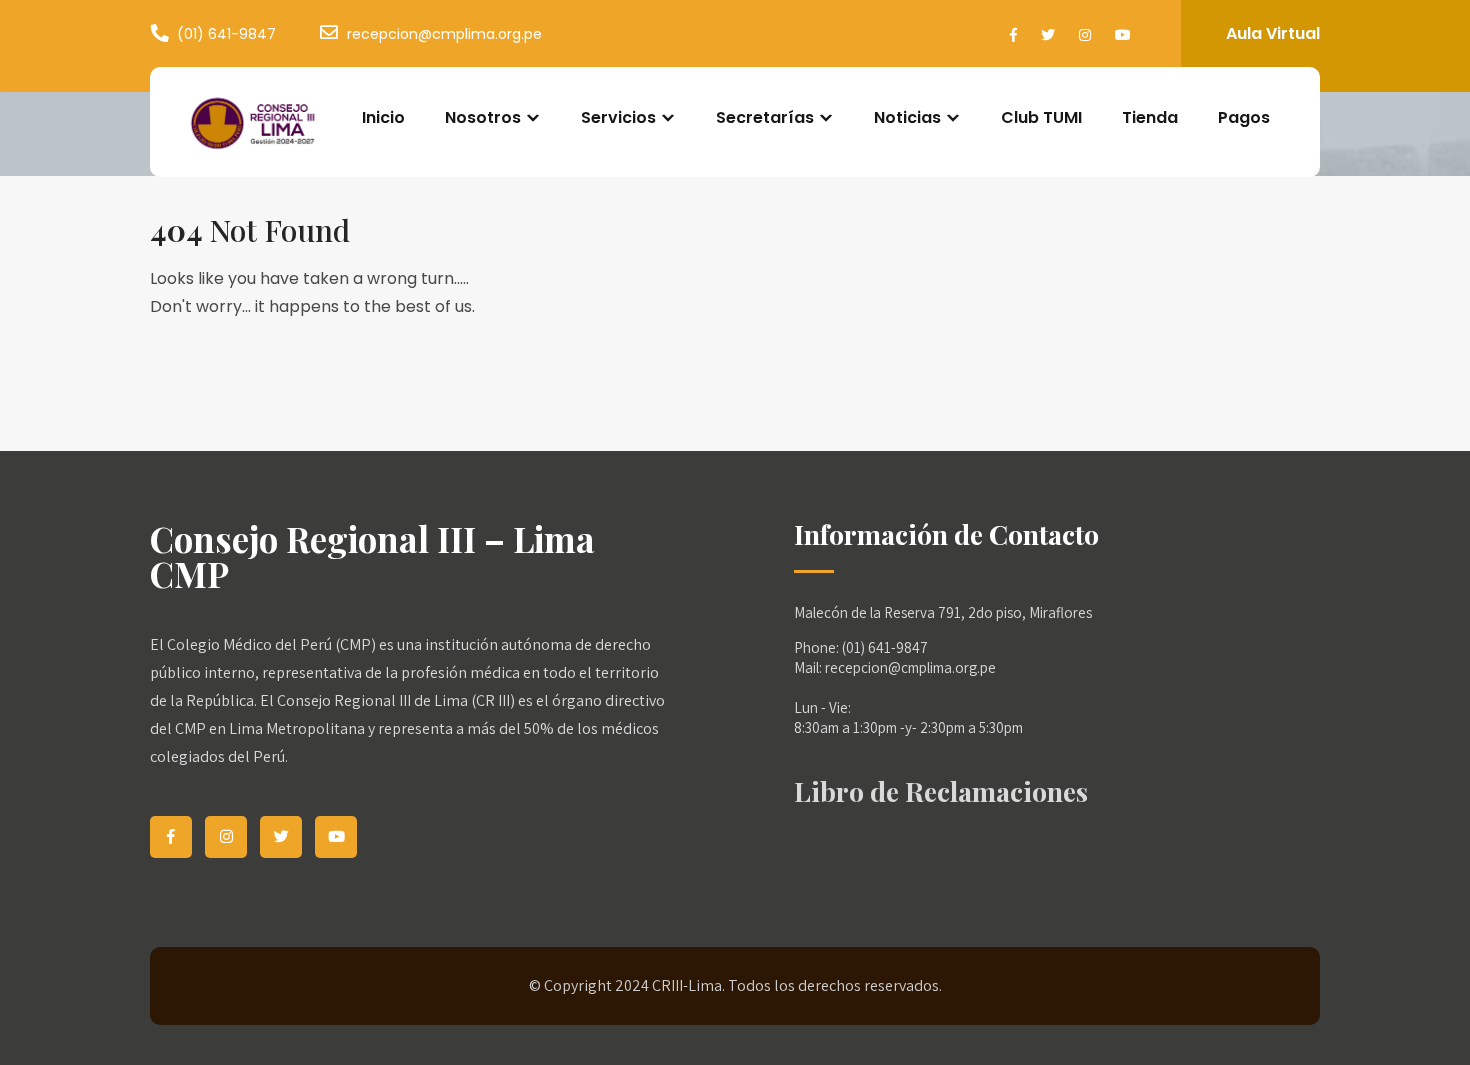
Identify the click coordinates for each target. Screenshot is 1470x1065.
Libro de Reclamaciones (941, 791)
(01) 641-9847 (226, 34)
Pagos (1244, 117)
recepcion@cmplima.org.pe (444, 34)
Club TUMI (1041, 117)
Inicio (383, 117)
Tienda (1150, 117)
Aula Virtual (1273, 33)
